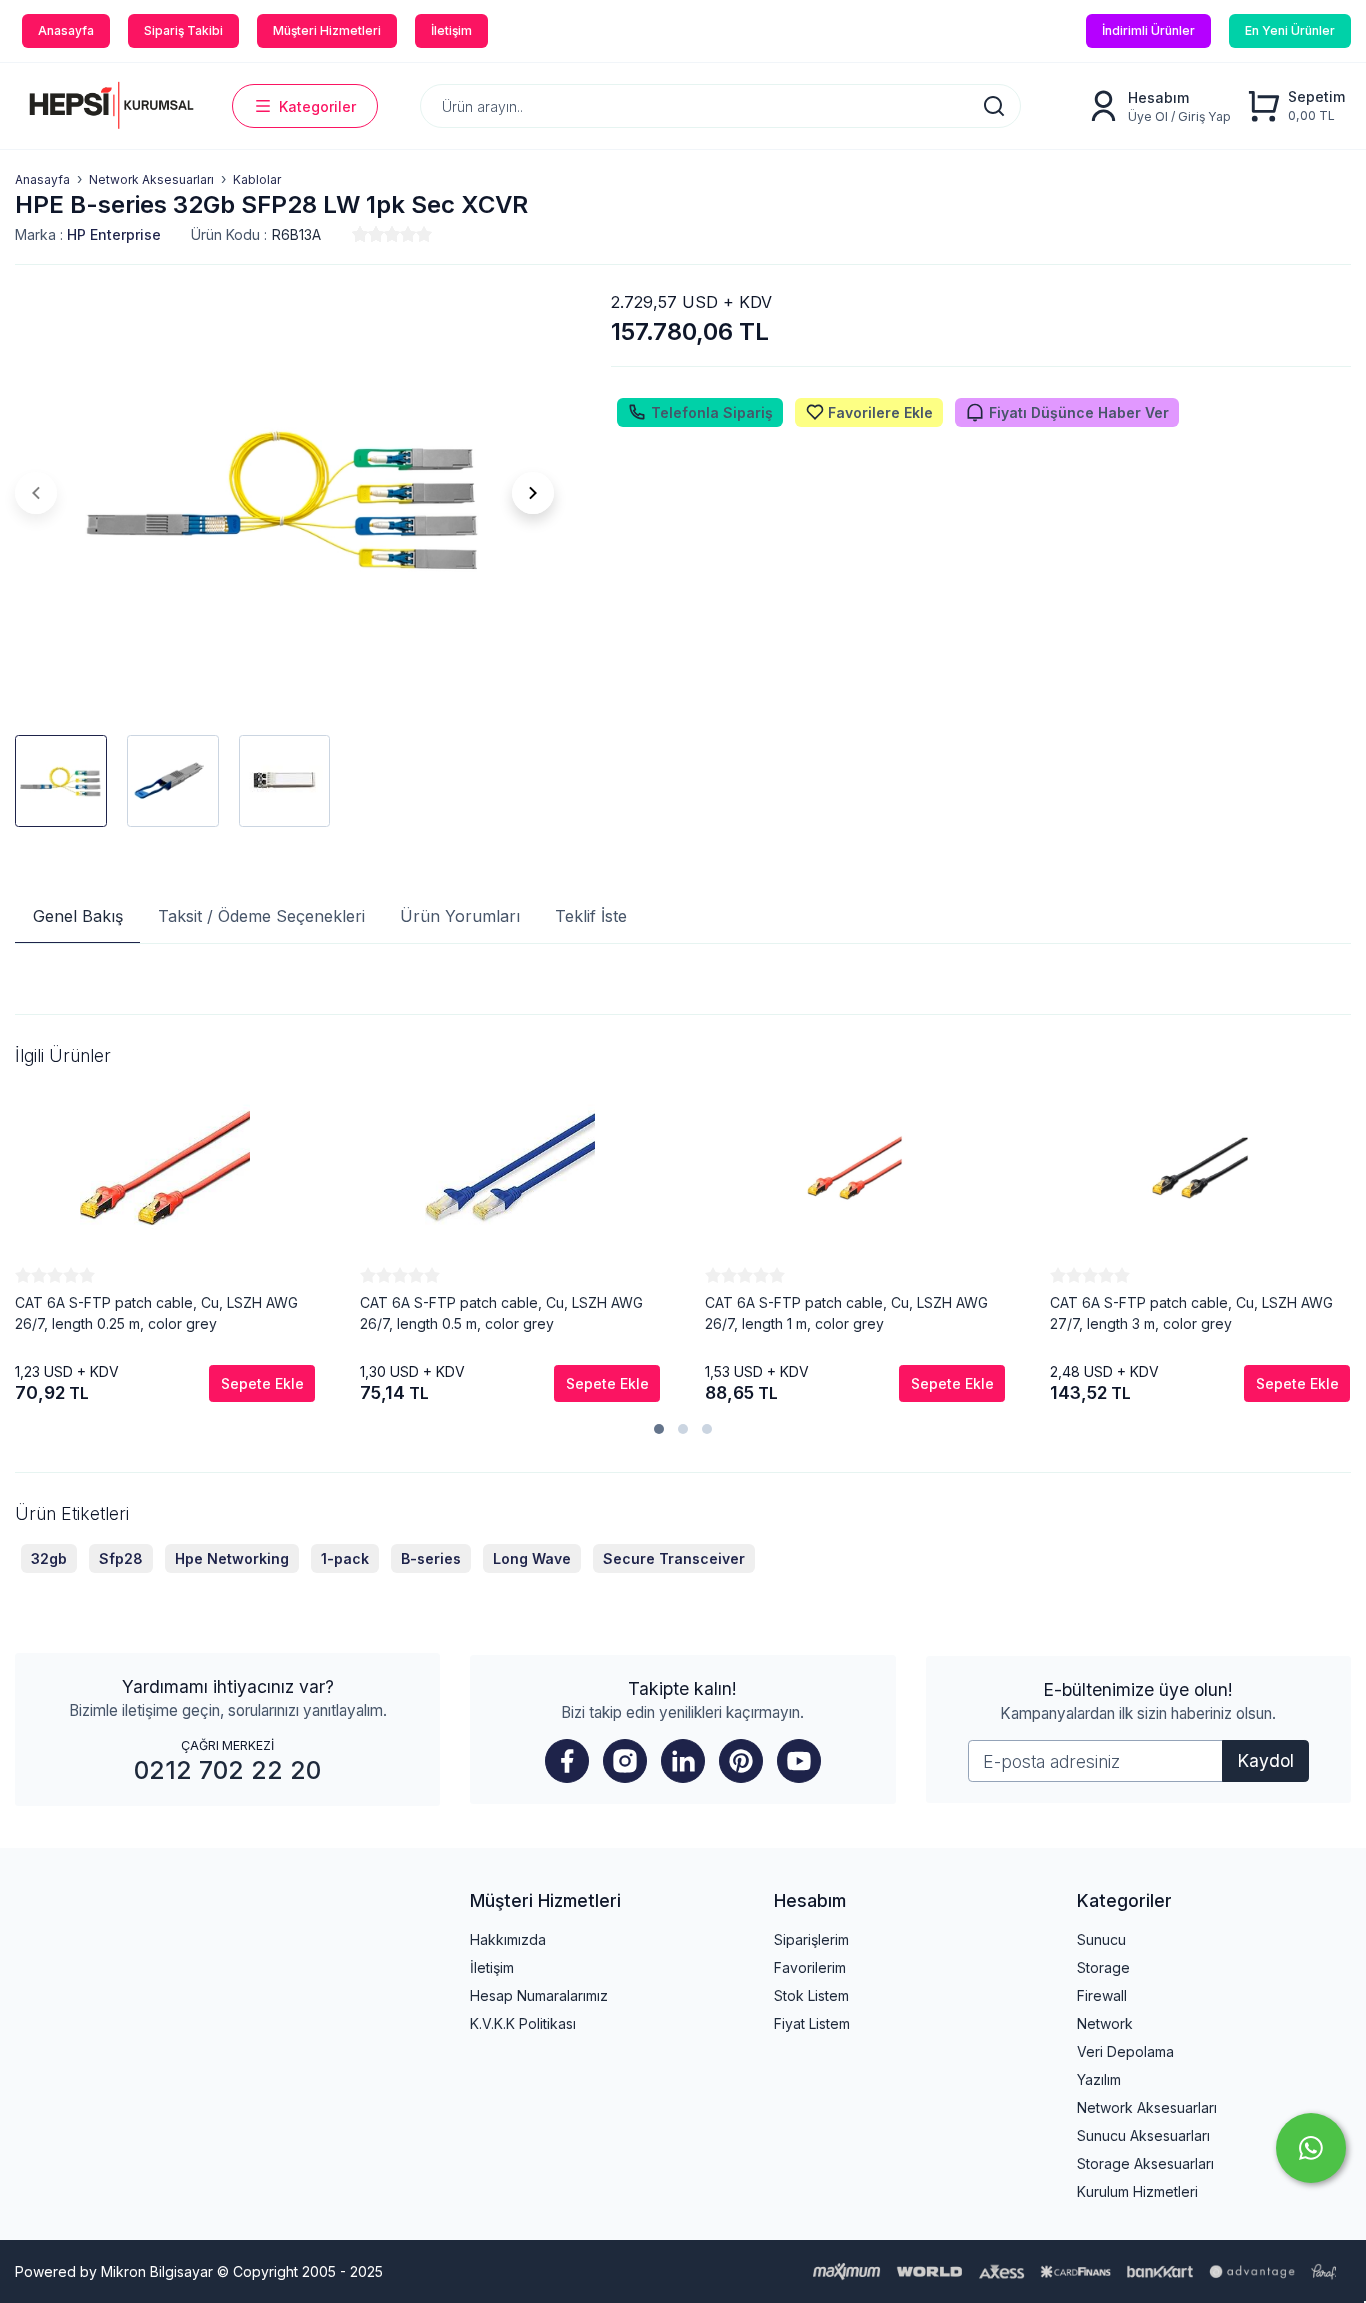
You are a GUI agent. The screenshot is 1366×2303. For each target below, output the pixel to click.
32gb (49, 1558)
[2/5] (368, 234)
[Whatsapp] (1311, 2148)
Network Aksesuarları (1147, 2107)
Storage (1103, 1967)
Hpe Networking (232, 1558)
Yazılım (1099, 2079)
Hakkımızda (508, 1939)
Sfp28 (121, 1558)
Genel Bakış (78, 916)
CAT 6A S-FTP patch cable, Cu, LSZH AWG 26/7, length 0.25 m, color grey (156, 1313)
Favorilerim (810, 1967)
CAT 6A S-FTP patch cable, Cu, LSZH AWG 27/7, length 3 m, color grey (1191, 1313)
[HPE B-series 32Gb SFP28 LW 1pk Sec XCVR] (285, 493)
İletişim (492, 1967)
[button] (659, 1429)
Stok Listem (811, 1995)
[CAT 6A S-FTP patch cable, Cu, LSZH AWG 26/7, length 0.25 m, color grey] (165, 1168)
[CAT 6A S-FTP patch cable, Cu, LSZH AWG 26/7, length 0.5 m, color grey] (510, 1168)
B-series (431, 1558)
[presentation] (36, 493)
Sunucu (1101, 1939)
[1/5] (360, 234)
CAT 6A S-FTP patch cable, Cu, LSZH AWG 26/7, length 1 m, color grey (846, 1313)
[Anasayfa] (109, 106)
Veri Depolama (1125, 2051)
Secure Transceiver (674, 1558)
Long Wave (532, 1558)
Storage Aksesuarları (1145, 2163)
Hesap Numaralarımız (539, 1995)
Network (1105, 2023)
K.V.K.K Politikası (523, 2023)
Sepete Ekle (262, 1383)
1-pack (345, 1558)
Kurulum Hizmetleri (1137, 2191)
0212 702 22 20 (227, 1770)
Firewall (1102, 1995)
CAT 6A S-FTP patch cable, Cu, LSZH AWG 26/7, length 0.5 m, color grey (501, 1313)
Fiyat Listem (812, 2023)
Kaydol (1265, 1760)
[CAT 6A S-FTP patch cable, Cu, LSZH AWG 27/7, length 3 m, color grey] (1200, 1168)
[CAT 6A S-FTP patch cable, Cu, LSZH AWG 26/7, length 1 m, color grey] (855, 1168)
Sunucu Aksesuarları (1143, 2135)
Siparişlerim (811, 1939)
